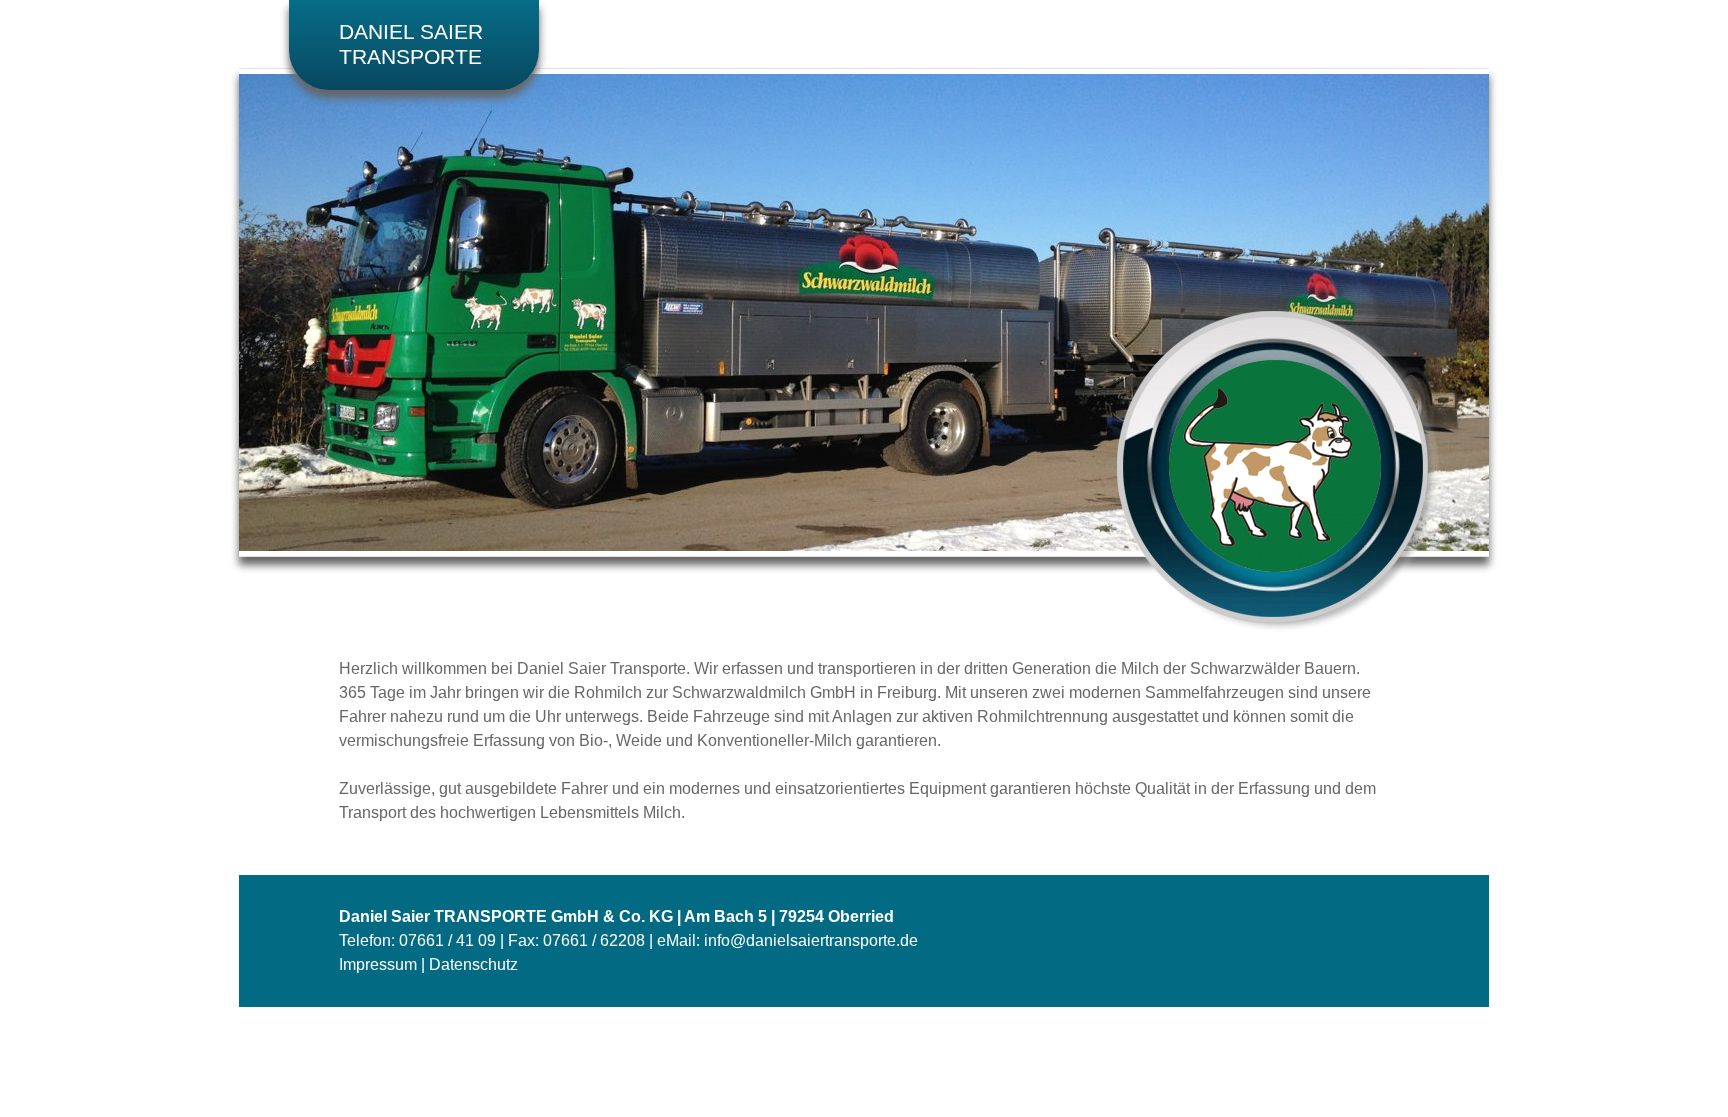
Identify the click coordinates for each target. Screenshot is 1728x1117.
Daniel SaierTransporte (411, 44)
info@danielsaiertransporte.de (811, 940)
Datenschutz (473, 964)
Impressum (378, 964)
